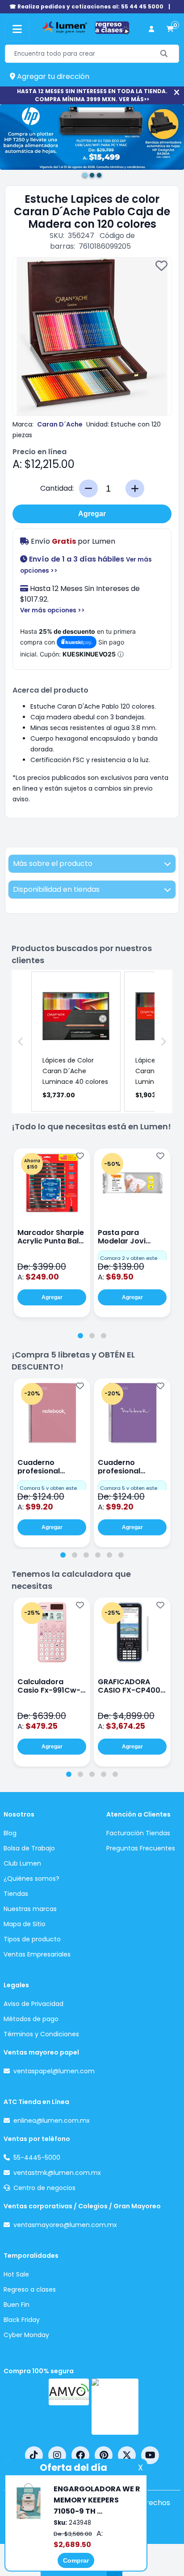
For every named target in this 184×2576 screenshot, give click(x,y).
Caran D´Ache (60, 424)
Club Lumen (22, 1863)
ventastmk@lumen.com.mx (57, 2173)
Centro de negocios (44, 2188)
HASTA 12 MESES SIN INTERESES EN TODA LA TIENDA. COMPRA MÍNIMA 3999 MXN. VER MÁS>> (92, 95)
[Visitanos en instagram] (57, 2455)
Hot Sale (16, 2274)
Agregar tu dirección (52, 76)
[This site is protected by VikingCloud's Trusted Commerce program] (115, 2407)
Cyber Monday (26, 2335)
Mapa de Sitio (25, 1924)
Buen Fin (17, 2305)
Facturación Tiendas (138, 1833)
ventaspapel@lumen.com (54, 2071)
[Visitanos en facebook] (80, 2455)
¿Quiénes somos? (31, 1879)
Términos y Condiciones (41, 2034)
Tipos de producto (32, 1939)
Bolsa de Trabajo (29, 1848)
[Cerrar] (177, 92)
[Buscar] (164, 54)
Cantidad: (57, 488)
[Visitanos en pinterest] (104, 2455)
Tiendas (16, 1894)
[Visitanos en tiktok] (34, 2455)
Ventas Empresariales (37, 1954)
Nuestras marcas (30, 1909)
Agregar (92, 514)
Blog (10, 1833)
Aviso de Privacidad (33, 2004)
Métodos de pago (31, 2019)
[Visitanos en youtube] (150, 2455)
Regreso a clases (30, 2289)
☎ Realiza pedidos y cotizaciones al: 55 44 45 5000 (86, 6)
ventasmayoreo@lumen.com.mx (65, 2225)
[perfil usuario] (151, 29)
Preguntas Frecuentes (141, 1848)
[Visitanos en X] (127, 2455)
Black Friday (22, 2320)
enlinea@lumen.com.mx (52, 2121)
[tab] (80, 1336)
